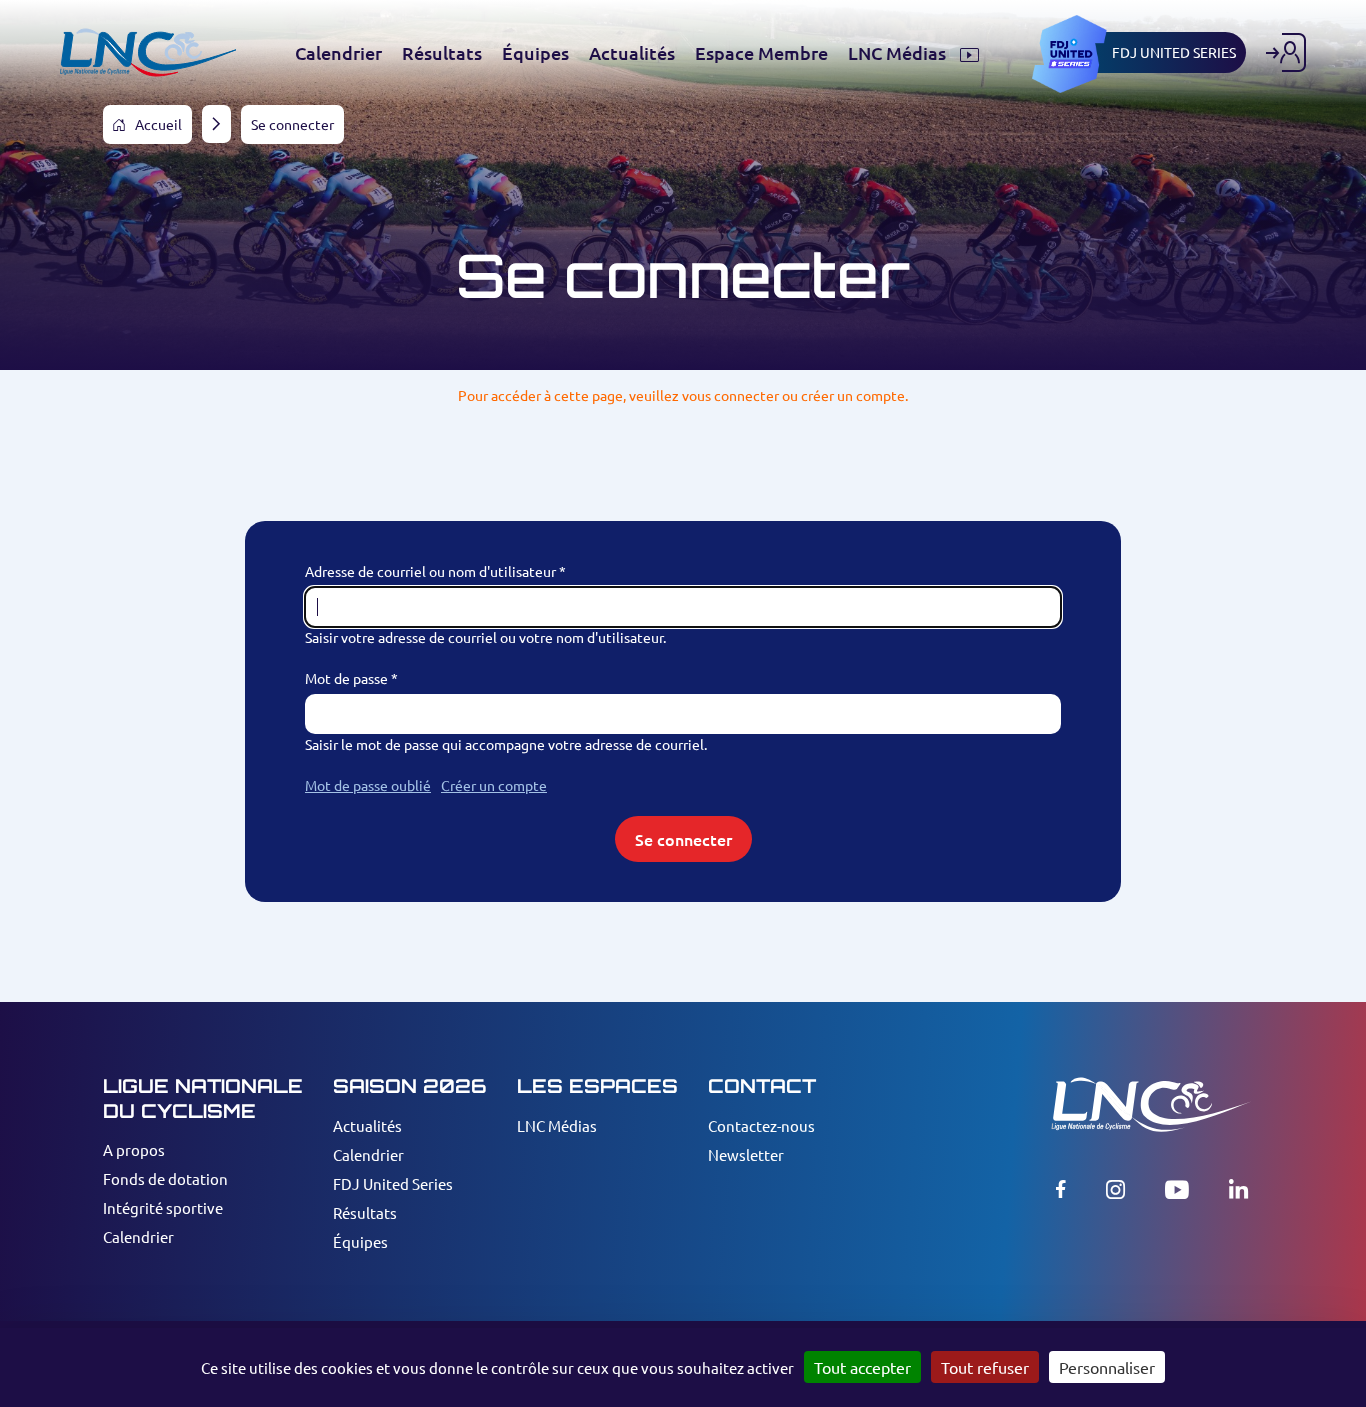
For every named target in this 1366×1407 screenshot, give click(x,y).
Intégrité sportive (163, 1207)
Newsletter (746, 1154)
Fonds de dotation (165, 1178)
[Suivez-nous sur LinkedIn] (1238, 1189)
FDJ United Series (393, 1183)
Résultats (365, 1212)
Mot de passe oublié (368, 785)
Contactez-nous (761, 1125)
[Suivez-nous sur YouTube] (1177, 1189)
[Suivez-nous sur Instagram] (1115, 1189)
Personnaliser (1107, 1367)
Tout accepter (862, 1367)
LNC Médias (557, 1125)
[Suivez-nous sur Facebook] (1061, 1189)
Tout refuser (985, 1367)
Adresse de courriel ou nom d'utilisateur (430, 571)
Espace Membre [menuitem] (761, 53)
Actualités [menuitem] (632, 53)
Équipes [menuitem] (535, 53)
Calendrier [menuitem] (338, 53)
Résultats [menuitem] (442, 53)
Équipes (360, 1241)
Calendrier (138, 1236)
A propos (134, 1149)
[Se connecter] (1286, 52)
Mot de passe (346, 678)
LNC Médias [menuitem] (899, 53)
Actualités (367, 1125)
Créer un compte (494, 785)
